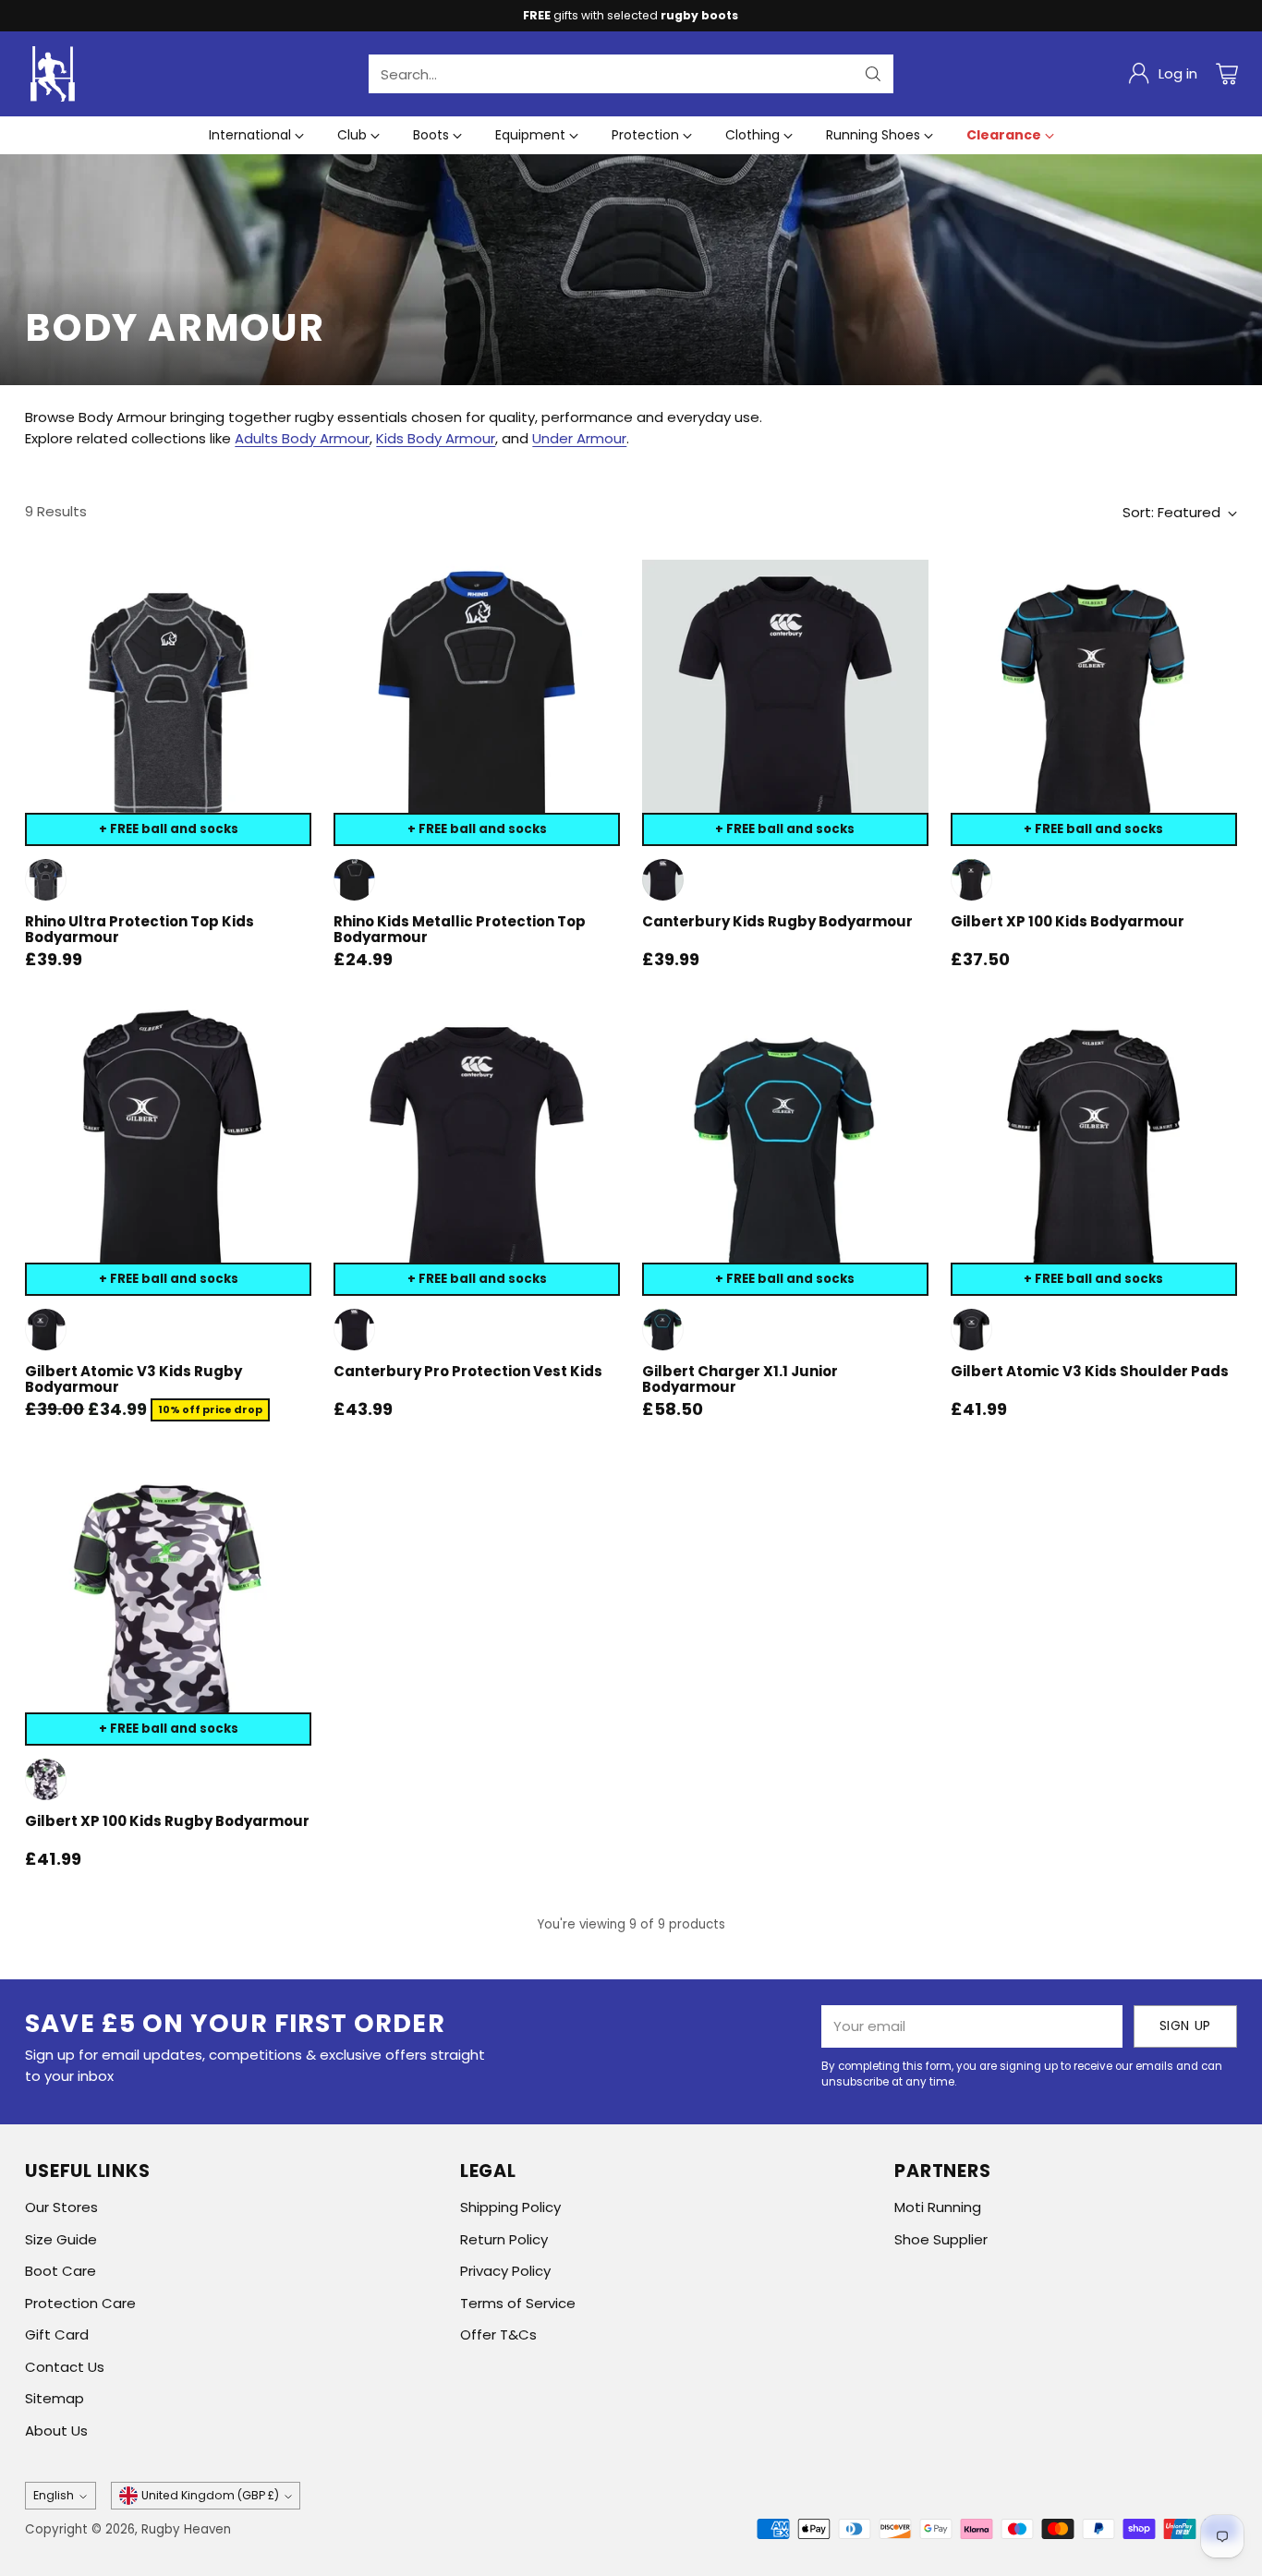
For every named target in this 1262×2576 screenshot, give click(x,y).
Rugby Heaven (186, 2529)
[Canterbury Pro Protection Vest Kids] (477, 1153)
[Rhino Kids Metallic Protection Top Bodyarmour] (477, 703)
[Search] (873, 74)
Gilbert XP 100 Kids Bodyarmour (1068, 921)
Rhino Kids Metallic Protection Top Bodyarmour (460, 929)
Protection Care (80, 2303)
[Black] (354, 880)
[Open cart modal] (1227, 74)
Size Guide (61, 2239)
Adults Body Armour (302, 438)
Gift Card (57, 2334)
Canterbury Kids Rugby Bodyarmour (777, 921)
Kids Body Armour (436, 438)
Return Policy (504, 2239)
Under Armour (579, 438)
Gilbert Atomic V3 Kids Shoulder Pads (1090, 1371)
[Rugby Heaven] (53, 74)
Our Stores (61, 2207)
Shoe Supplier (941, 2239)
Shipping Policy (510, 2207)
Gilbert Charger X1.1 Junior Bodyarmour (740, 1379)
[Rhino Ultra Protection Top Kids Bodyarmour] (168, 703)
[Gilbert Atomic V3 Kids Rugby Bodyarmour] (168, 1153)
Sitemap (55, 2398)
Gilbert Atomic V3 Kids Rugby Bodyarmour (133, 1379)
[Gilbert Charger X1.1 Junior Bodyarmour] (785, 1153)
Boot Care (61, 2271)
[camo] (46, 1779)
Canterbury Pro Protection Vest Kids (468, 1371)
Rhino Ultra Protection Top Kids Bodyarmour (140, 929)
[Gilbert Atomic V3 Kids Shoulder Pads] (1094, 1153)
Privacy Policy (505, 2271)
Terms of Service (518, 2303)
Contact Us (65, 2367)
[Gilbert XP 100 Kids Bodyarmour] (1094, 703)
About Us (56, 2431)
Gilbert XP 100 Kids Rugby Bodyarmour (167, 1821)
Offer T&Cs (498, 2334)
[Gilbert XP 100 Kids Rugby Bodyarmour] (168, 1602)
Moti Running (938, 2207)
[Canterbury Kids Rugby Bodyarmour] (785, 703)
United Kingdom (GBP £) (210, 2495)
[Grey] (46, 880)
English (54, 2495)
